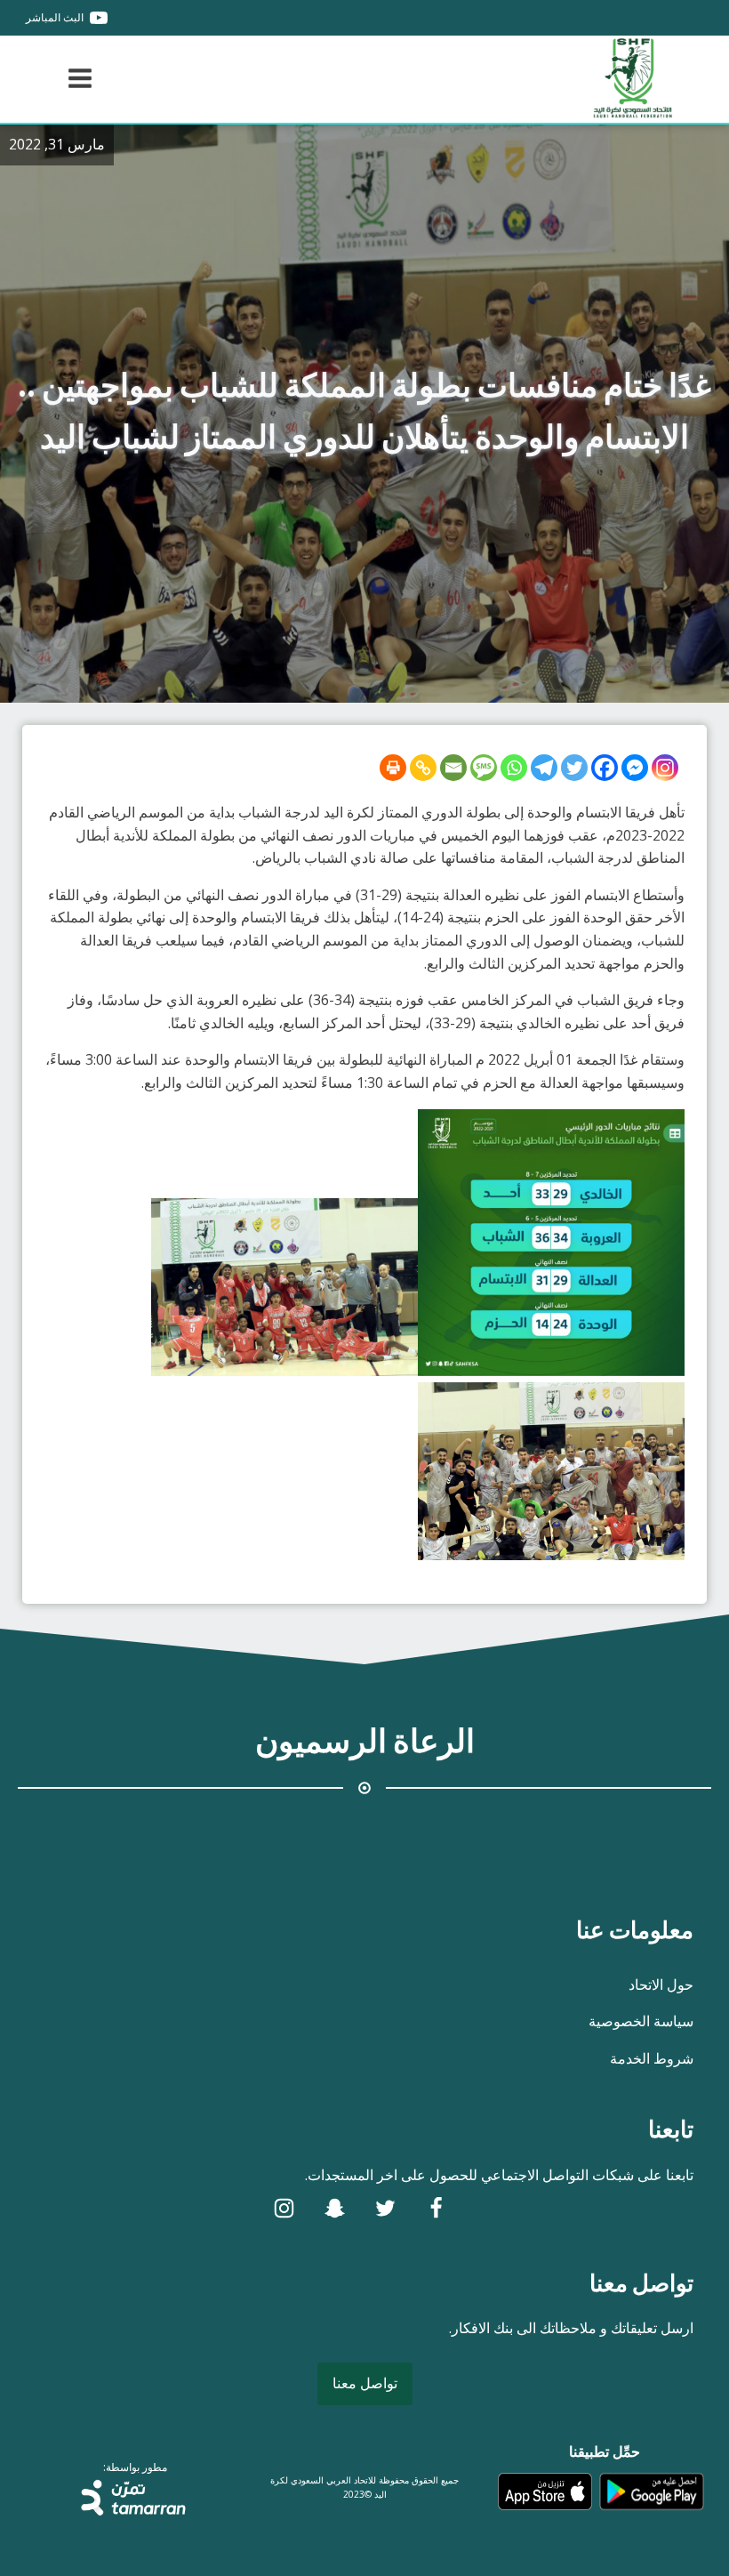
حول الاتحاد (661, 1984)
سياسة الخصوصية (641, 2021)
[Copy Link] (423, 768)
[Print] (393, 768)
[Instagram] (665, 768)
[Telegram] (544, 768)
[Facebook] (605, 768)
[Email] (453, 768)
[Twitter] (574, 768)
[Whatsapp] (514, 768)
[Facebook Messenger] (635, 768)
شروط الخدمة (652, 2058)
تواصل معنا (365, 2383)
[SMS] (484, 768)
